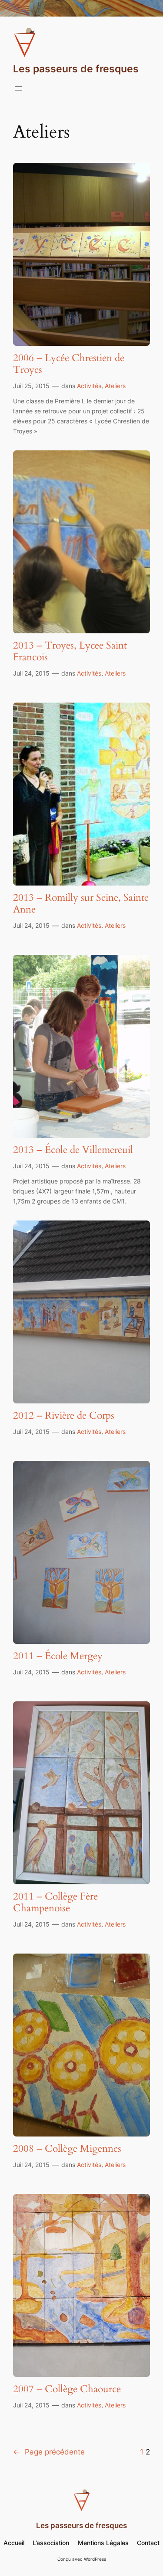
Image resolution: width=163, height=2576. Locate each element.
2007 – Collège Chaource (67, 2389)
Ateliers (115, 386)
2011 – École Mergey (58, 1656)
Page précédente (49, 2452)
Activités (89, 386)
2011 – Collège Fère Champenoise (55, 1903)
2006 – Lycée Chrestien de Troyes (69, 364)
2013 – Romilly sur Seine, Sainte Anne (81, 904)
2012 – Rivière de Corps (64, 1416)
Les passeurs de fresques (76, 69)
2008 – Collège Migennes (67, 2149)
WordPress (95, 2559)
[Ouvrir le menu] (18, 88)
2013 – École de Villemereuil (73, 1150)
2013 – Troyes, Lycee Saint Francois (70, 652)
